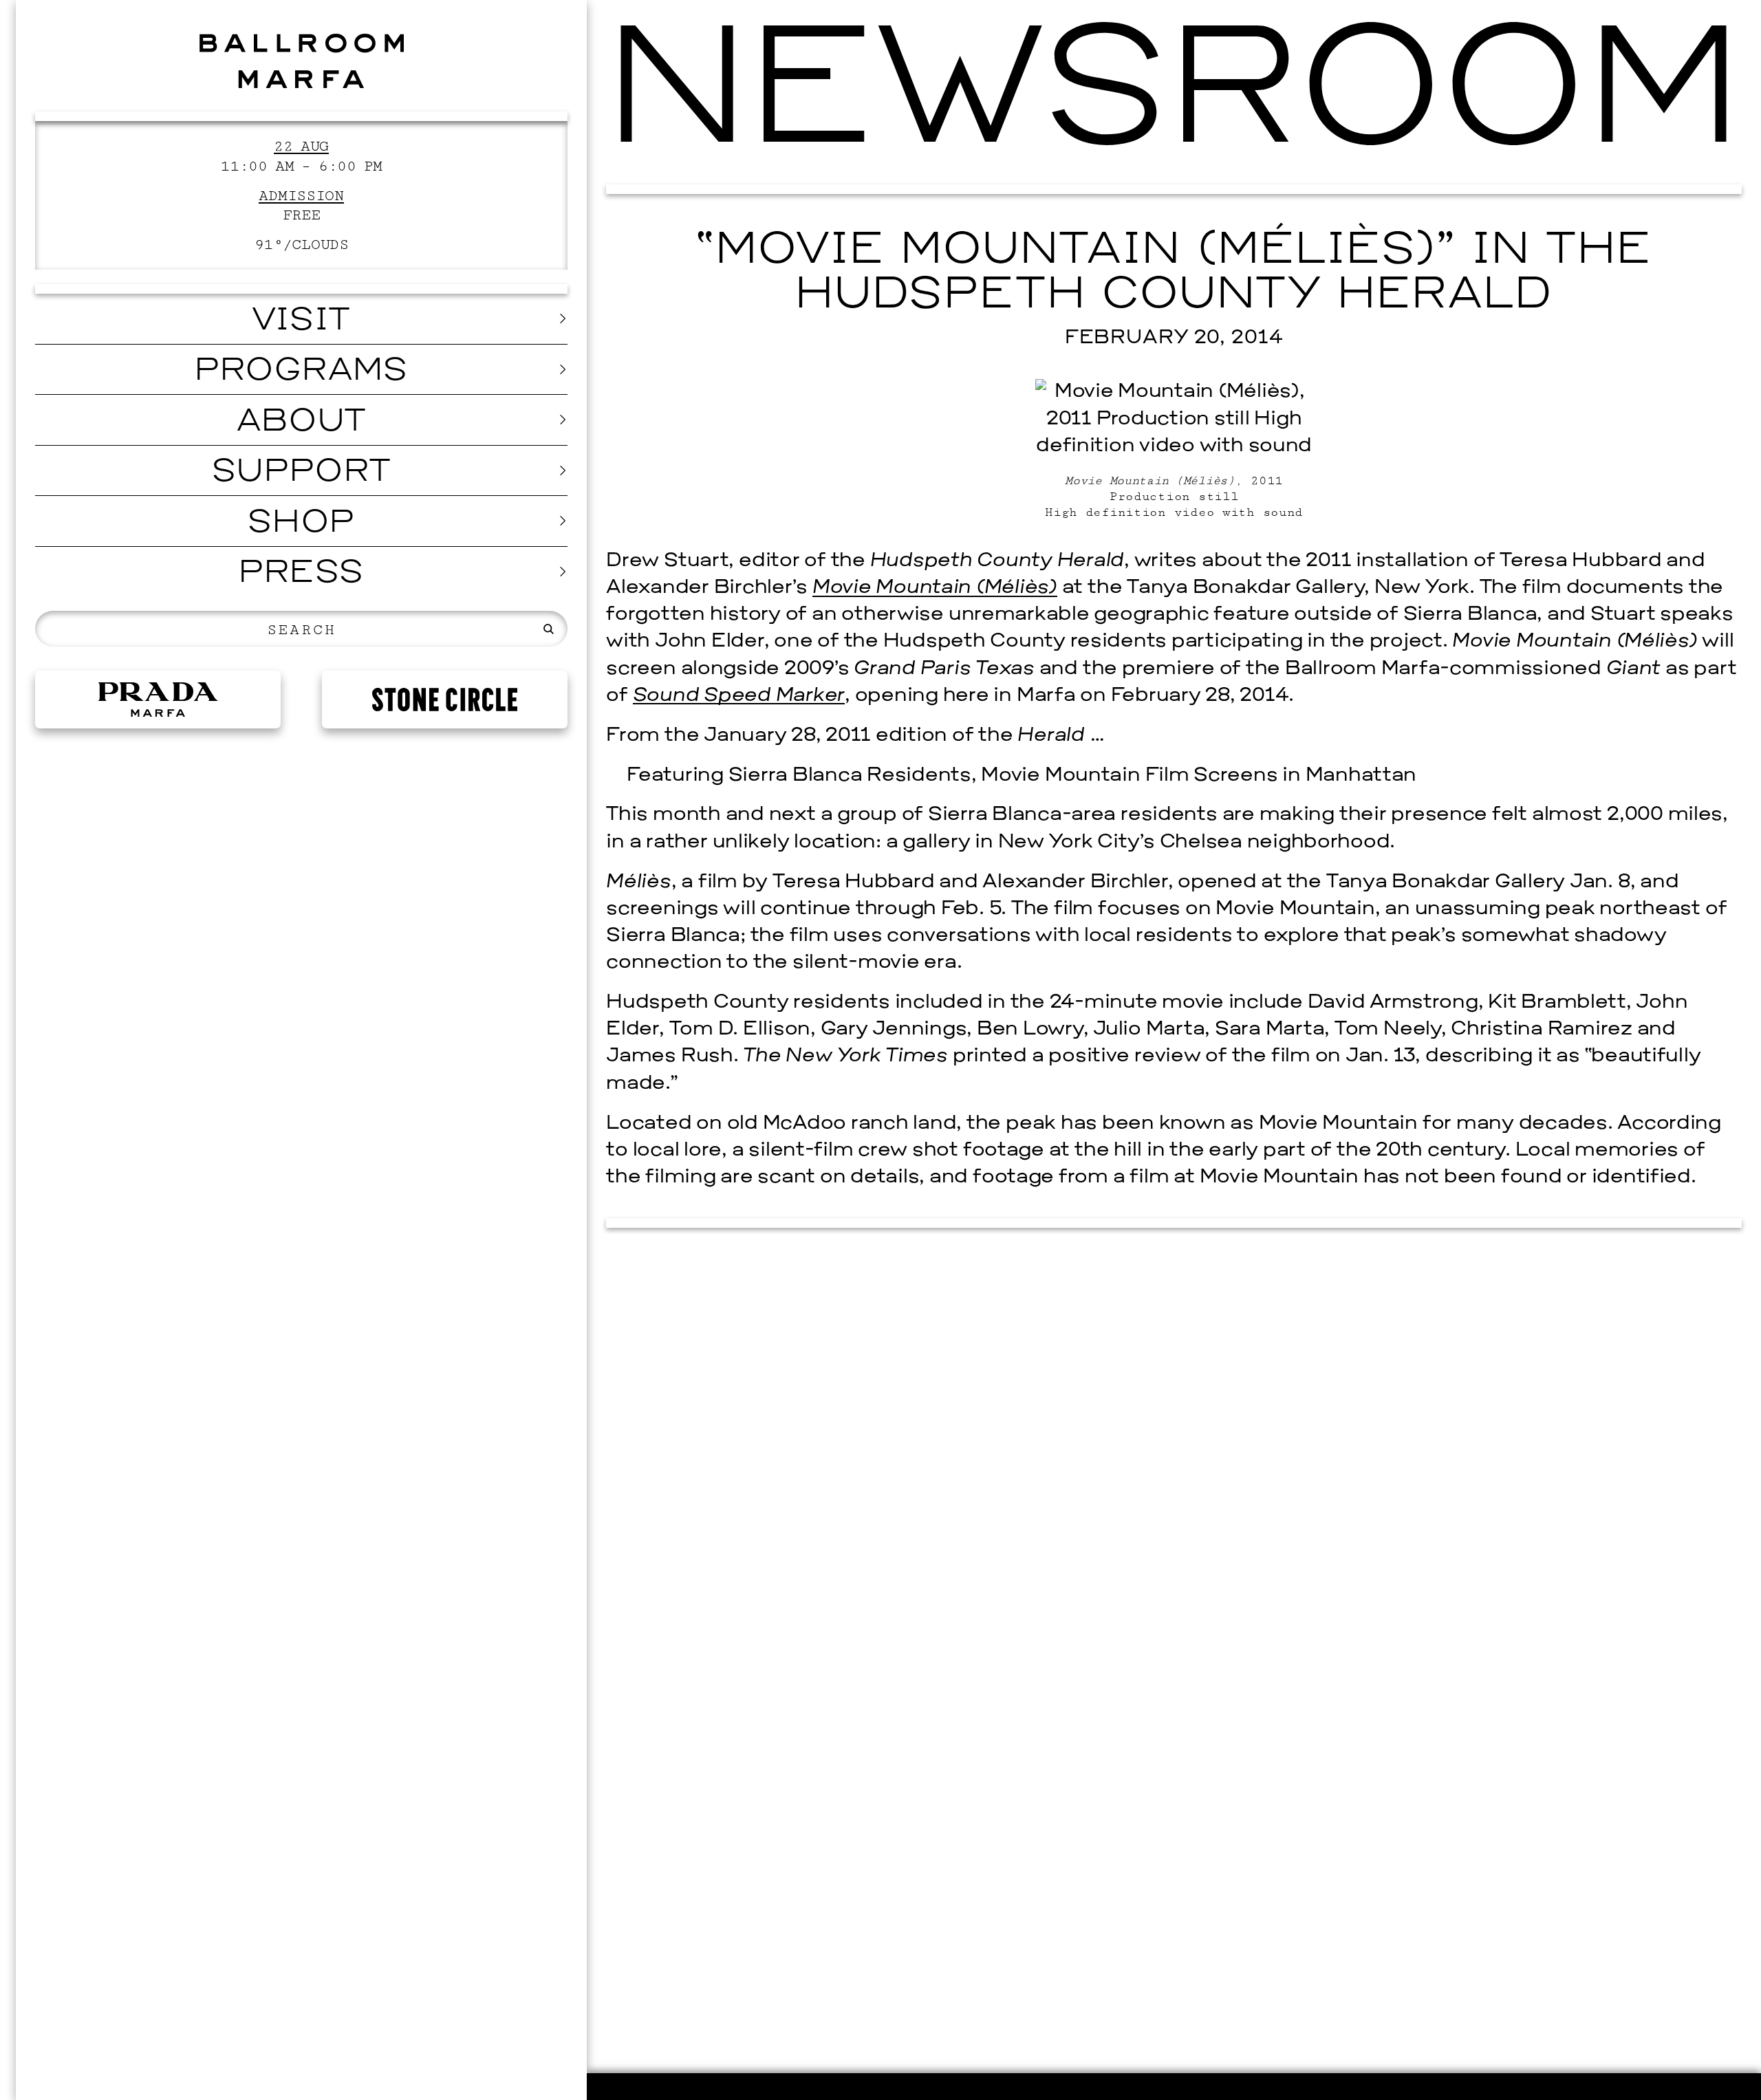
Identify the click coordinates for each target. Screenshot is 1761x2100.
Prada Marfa (158, 700)
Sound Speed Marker (739, 696)
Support (302, 473)
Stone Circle (445, 700)
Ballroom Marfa (301, 61)
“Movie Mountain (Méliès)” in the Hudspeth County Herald (1174, 274)
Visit (302, 322)
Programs (302, 372)
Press (302, 574)
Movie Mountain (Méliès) (935, 588)
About (302, 423)
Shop (302, 524)
